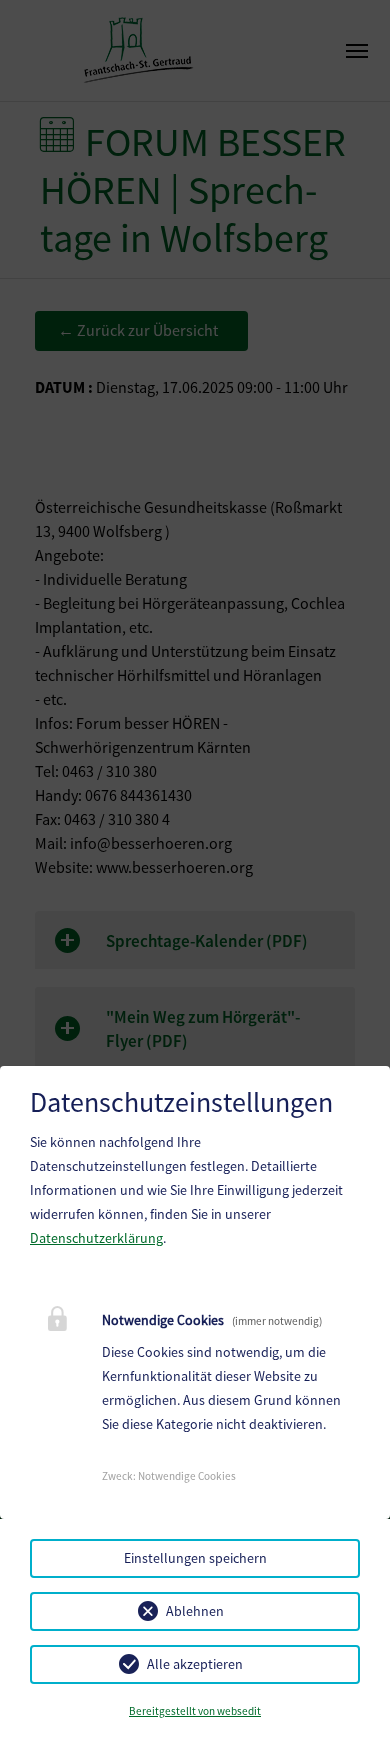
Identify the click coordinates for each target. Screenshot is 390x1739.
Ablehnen (195, 1611)
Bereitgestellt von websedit (195, 1711)
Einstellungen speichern (195, 1558)
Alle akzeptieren (195, 1664)
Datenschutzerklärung (96, 1238)
